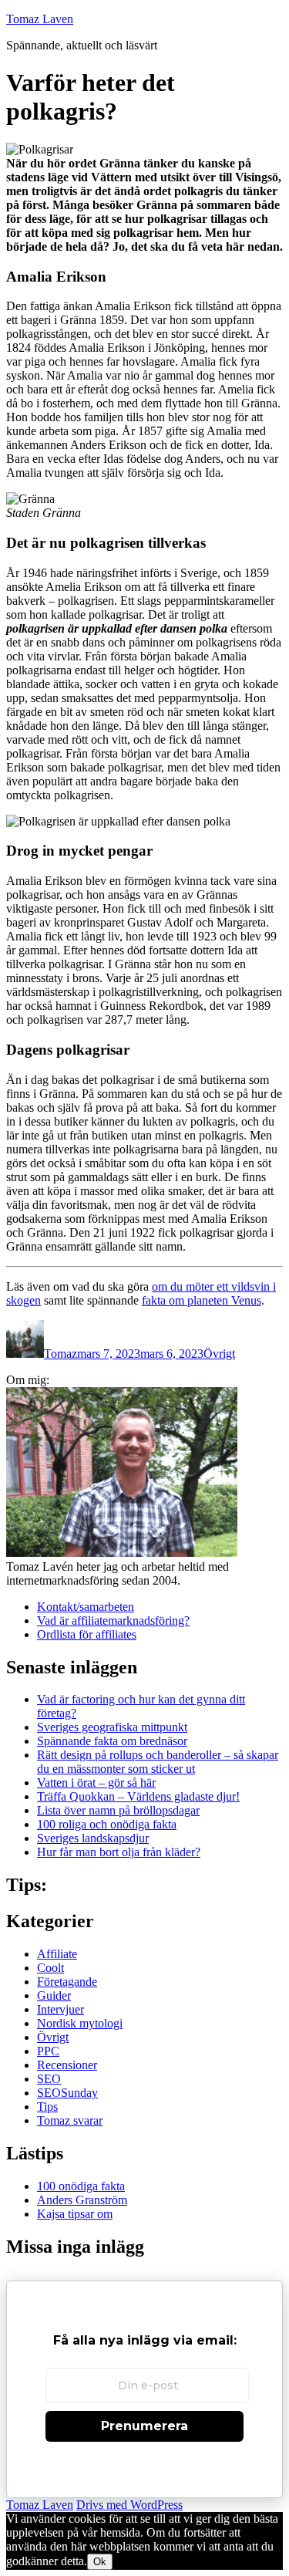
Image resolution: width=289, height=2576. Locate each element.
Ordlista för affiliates (87, 1634)
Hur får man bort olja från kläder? (119, 1852)
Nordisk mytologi (80, 2023)
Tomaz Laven (40, 19)
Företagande (67, 1982)
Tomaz (60, 1354)
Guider (54, 1995)
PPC (48, 2051)
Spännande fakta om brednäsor (112, 1741)
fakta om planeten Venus (202, 1300)
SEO (49, 2079)
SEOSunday (67, 2093)
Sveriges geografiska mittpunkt (112, 1727)
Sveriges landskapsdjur (93, 1838)
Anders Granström (82, 2200)
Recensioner (67, 2065)
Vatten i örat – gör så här (96, 1783)
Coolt (50, 1968)
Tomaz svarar (70, 2120)
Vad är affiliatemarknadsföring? (113, 1621)
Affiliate (57, 1954)
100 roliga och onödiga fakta (107, 1824)
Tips (47, 2107)
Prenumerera (144, 2426)
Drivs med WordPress (129, 2505)
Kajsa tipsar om (75, 2214)
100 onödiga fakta (81, 2186)
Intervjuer (60, 2009)
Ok (100, 2562)
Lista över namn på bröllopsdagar (118, 1810)
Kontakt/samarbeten (86, 1607)
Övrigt (219, 1354)
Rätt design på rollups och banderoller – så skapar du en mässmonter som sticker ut (158, 1762)
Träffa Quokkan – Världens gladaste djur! (138, 1796)
